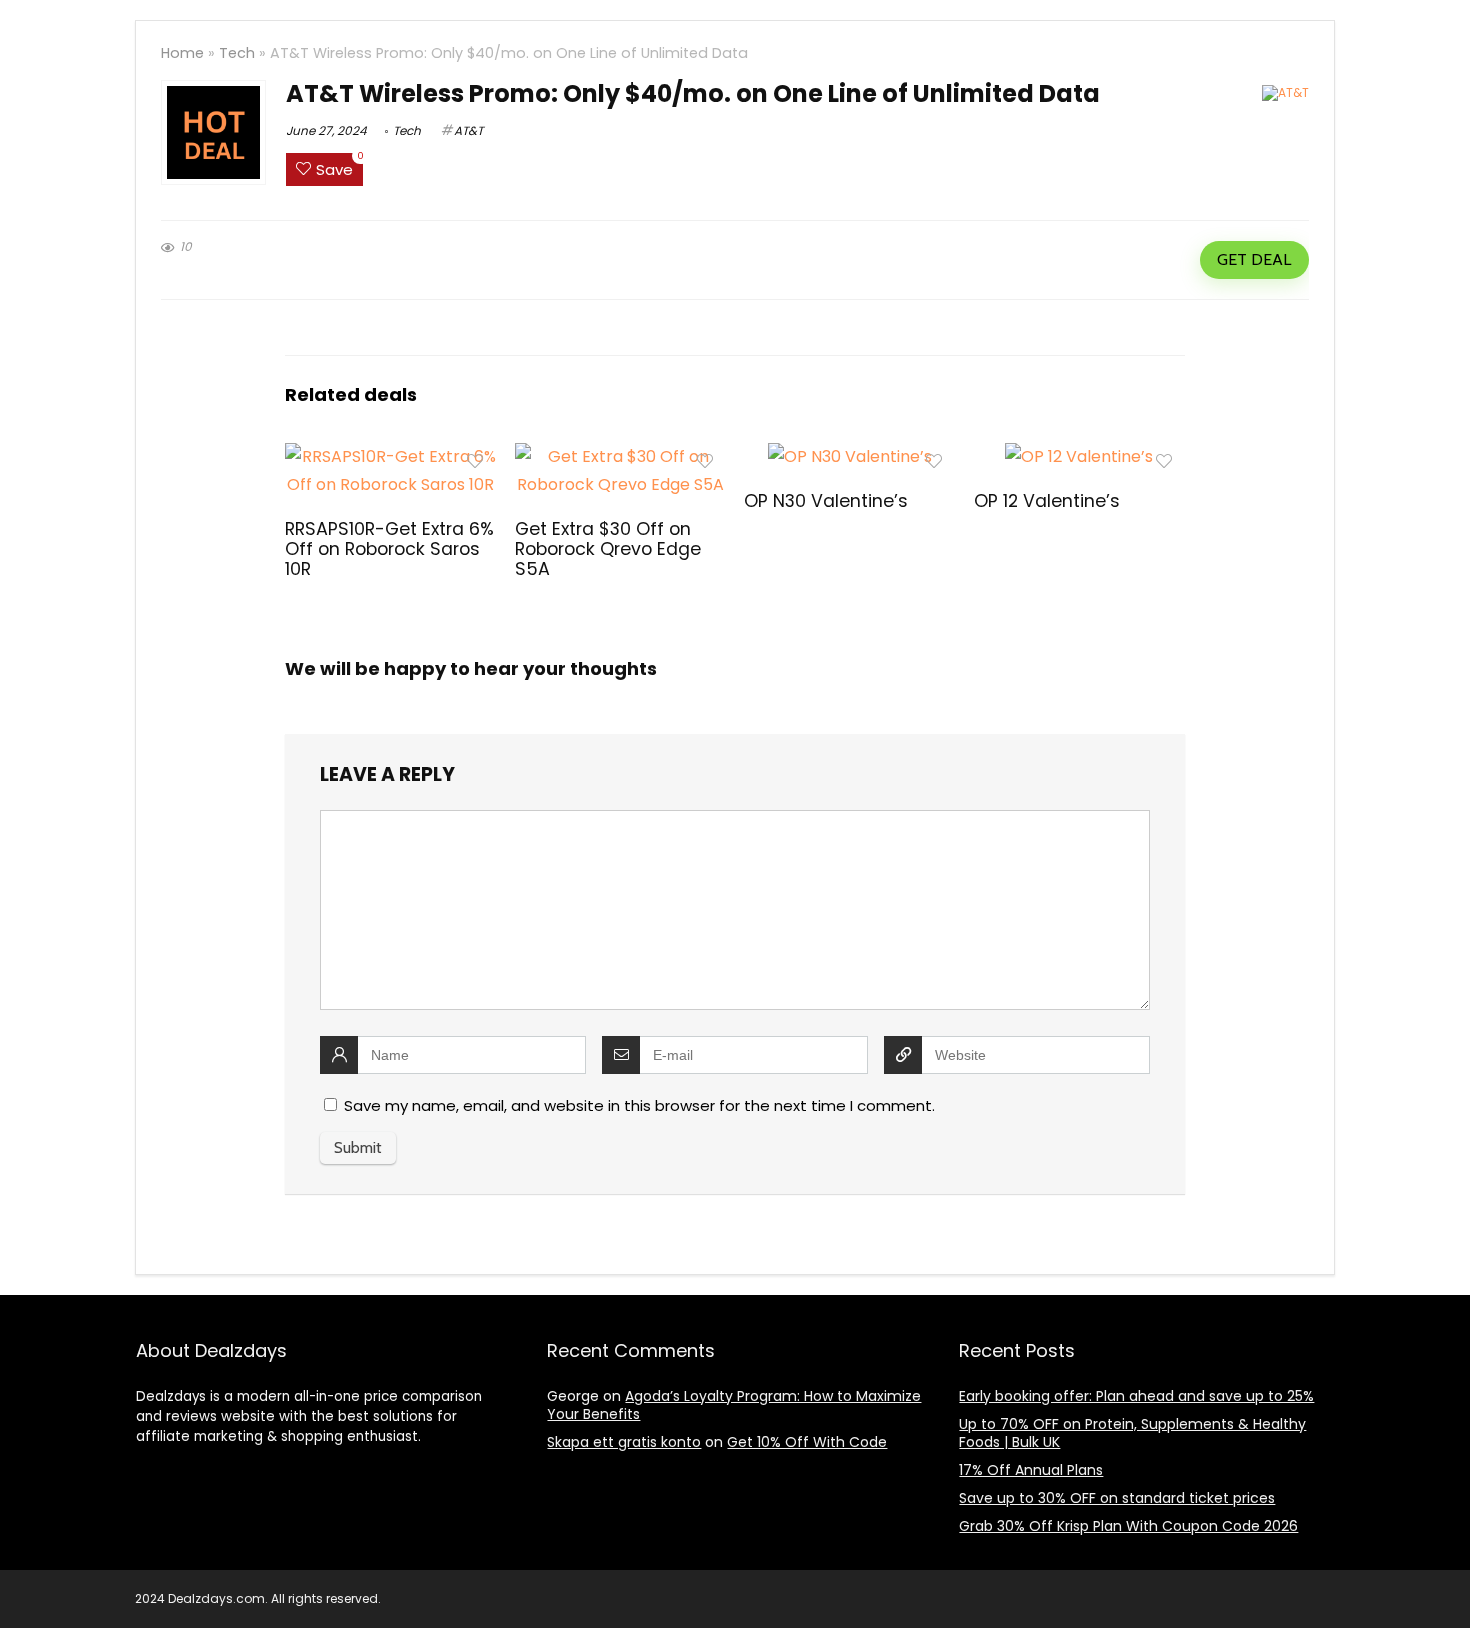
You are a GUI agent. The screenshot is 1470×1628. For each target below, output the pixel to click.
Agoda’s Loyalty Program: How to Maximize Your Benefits (734, 1405)
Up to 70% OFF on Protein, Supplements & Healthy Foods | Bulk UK (1132, 1433)
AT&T (468, 130)
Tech (237, 53)
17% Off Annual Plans (1031, 1470)
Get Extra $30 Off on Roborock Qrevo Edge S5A (608, 549)
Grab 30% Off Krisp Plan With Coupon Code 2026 (1128, 1526)
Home (182, 53)
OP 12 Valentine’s (1047, 501)
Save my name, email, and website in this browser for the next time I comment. (639, 1105)
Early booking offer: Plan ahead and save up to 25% (1136, 1396)
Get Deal (1254, 259)
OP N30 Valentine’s (826, 501)
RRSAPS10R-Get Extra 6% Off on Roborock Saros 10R (389, 549)
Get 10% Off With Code (807, 1442)
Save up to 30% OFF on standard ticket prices (1117, 1498)
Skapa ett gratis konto (624, 1442)
